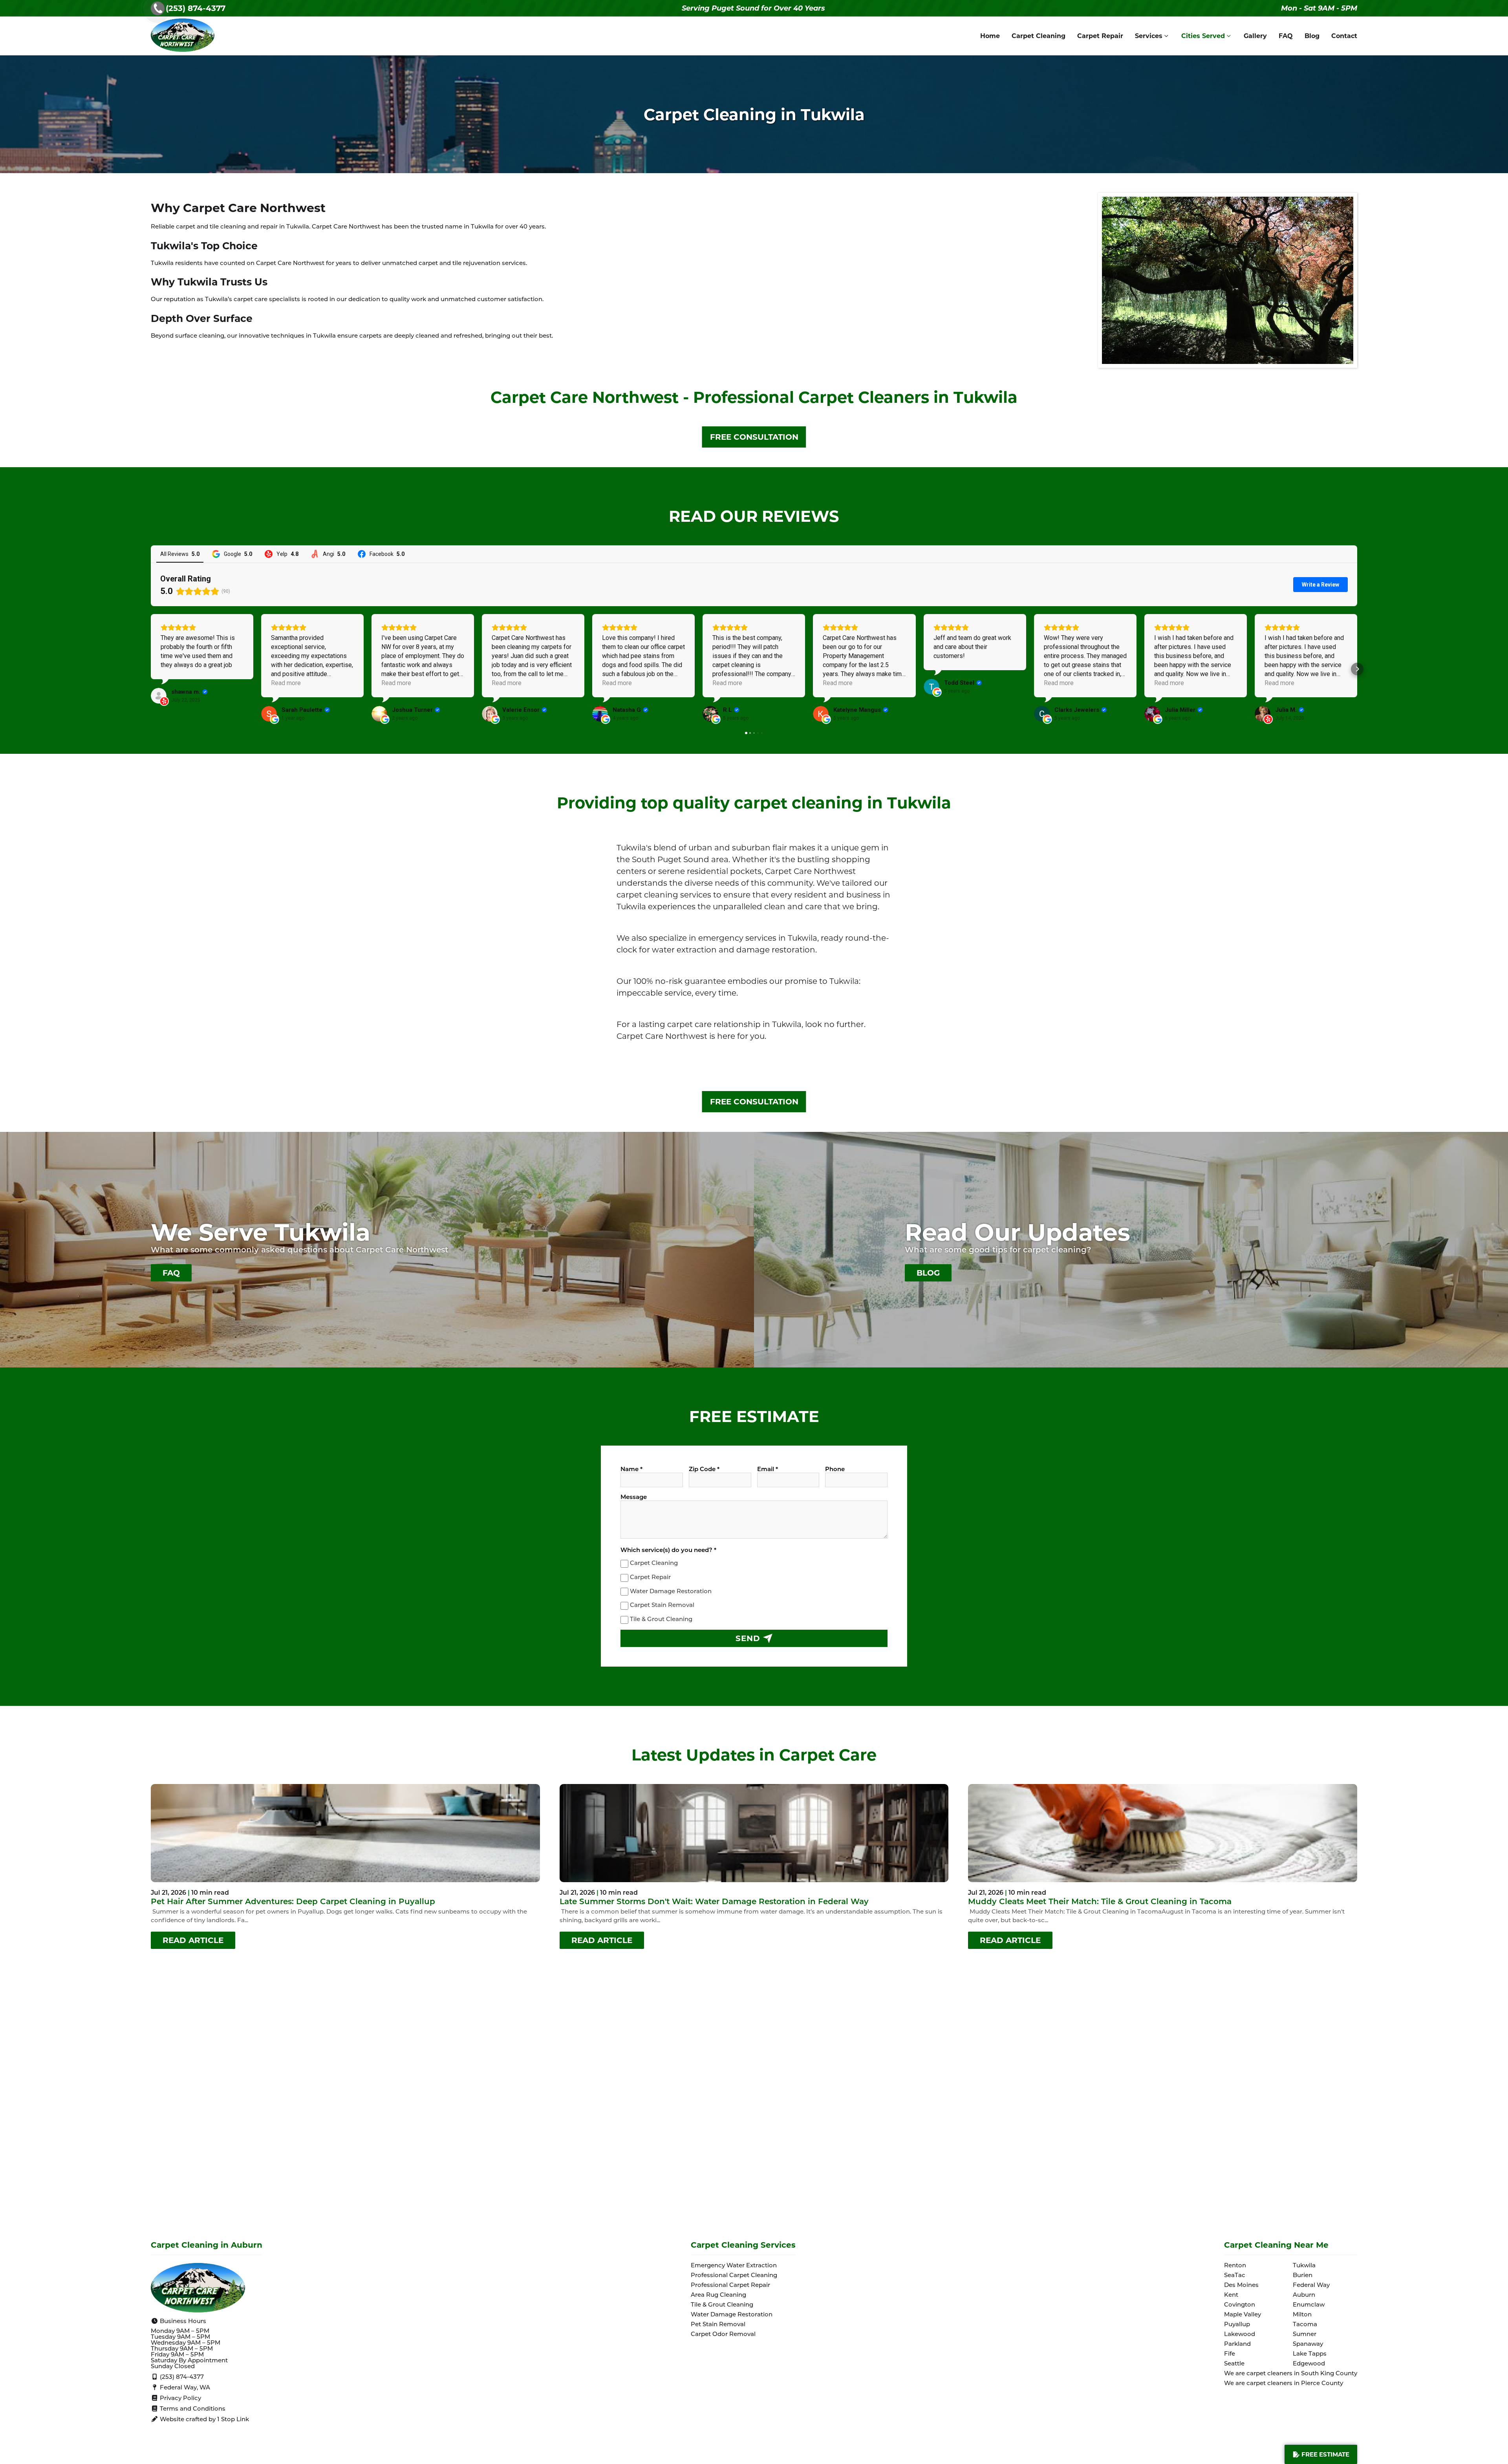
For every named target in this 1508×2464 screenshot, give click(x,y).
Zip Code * (704, 1470)
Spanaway (1308, 2344)
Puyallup (1237, 2325)
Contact (1344, 36)
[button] (151, 669)
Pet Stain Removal (718, 2325)
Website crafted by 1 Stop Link (204, 2420)
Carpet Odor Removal (723, 2335)
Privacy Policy (180, 2399)
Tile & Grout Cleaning (661, 1620)
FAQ (1286, 36)
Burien (1303, 2276)
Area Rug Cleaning (718, 2295)
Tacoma (1305, 2325)
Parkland (1237, 2344)
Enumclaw (1309, 2305)
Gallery (1255, 36)
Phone (835, 1470)
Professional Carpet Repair (730, 2286)
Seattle (1234, 2364)
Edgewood (1309, 2364)
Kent (1231, 2295)
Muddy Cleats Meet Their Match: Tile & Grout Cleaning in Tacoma (1100, 1902)
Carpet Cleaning (1039, 36)
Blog (1312, 36)
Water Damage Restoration (671, 1592)
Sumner (1305, 2335)
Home (990, 36)
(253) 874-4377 (196, 8)
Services (1149, 36)
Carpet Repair (1100, 36)
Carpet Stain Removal (662, 1606)
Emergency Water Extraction (734, 2266)
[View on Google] (269, 714)
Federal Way (1311, 2286)
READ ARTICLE (193, 1940)
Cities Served (1203, 36)
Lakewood (1240, 2335)
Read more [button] (286, 683)
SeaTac (1235, 2276)
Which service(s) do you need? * (668, 1551)
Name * (631, 1470)
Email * (768, 1470)
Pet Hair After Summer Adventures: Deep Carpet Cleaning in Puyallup (293, 1902)
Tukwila (1304, 2266)
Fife (1230, 2354)
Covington (1240, 2305)
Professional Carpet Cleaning (734, 2276)
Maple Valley (1243, 2315)
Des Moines (1241, 2286)
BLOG (928, 1273)
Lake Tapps (1310, 2354)
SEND (749, 1638)
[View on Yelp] (159, 696)
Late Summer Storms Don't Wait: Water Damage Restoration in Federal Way (714, 1902)
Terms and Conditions (192, 2409)
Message (634, 1498)
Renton (1235, 2266)
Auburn (1304, 2295)
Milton (1302, 2315)
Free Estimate (1325, 2454)
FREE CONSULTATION (754, 437)
